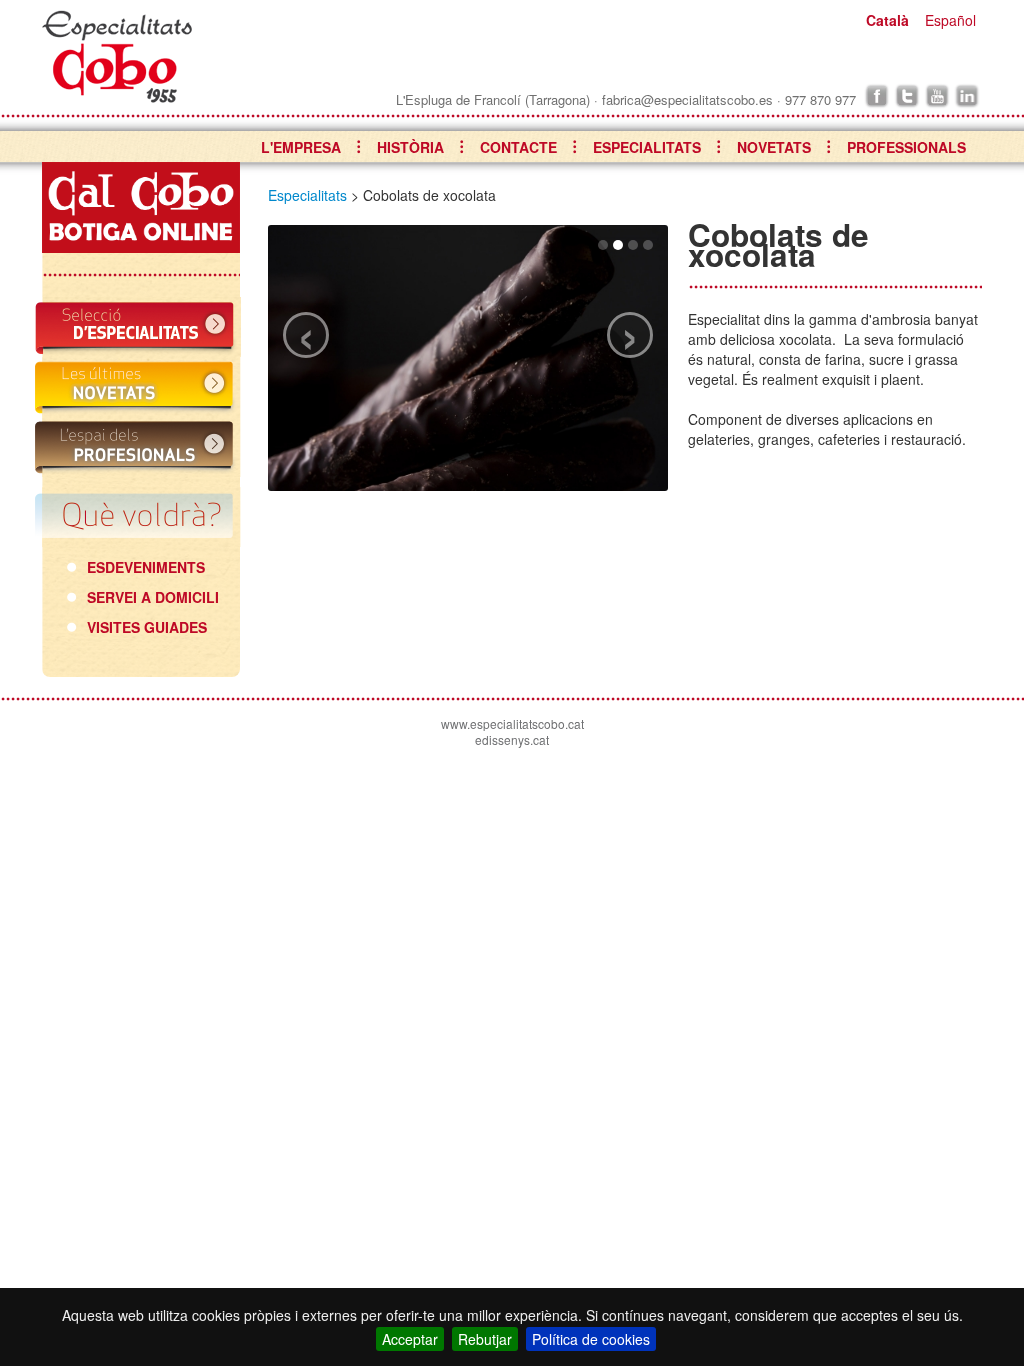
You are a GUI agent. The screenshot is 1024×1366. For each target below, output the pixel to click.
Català (887, 20)
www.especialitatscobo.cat (512, 723)
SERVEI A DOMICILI (153, 597)
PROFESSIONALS (906, 147)
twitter (907, 96)
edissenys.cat (512, 739)
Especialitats (138, 327)
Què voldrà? (138, 517)
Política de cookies (591, 1339)
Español (950, 20)
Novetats (138, 387)
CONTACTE (518, 147)
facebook (877, 96)
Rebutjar (485, 1339)
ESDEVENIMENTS (146, 567)
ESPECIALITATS (647, 147)
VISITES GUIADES (147, 627)
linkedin (967, 96)
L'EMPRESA (301, 147)
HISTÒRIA (410, 147)
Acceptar (410, 1339)
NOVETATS (774, 147)
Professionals (138, 447)
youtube (937, 96)
